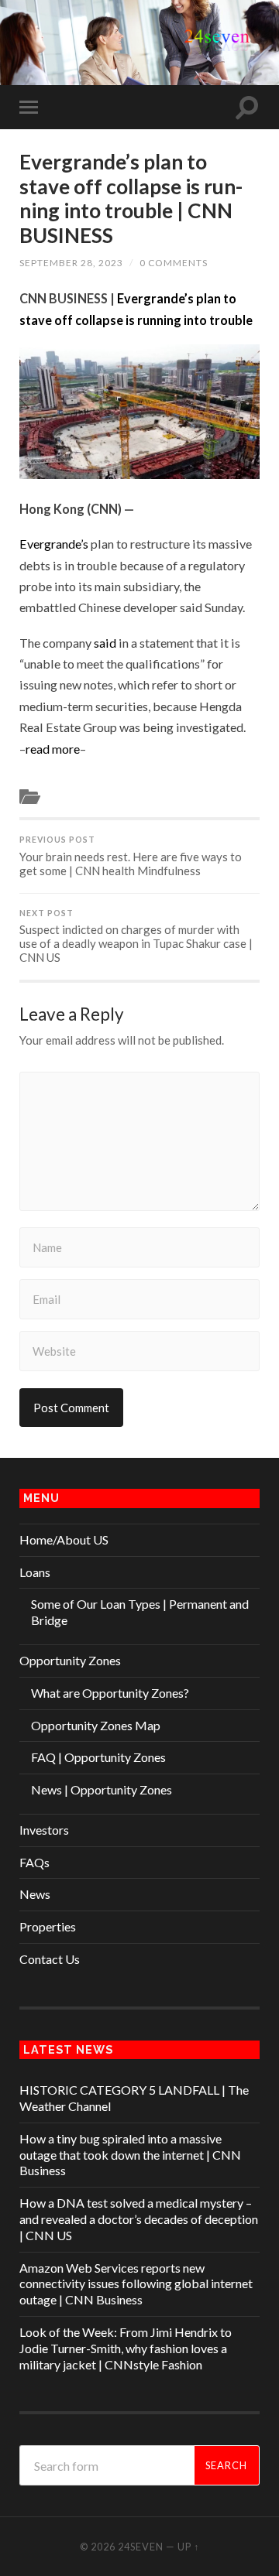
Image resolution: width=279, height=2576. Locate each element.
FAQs (34, 1862)
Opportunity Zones (70, 1660)
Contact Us (50, 1959)
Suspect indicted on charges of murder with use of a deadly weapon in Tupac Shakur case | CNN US (136, 937)
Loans (35, 1572)
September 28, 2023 (71, 263)
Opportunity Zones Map (96, 1725)
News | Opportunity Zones (102, 1789)
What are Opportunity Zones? (110, 1693)
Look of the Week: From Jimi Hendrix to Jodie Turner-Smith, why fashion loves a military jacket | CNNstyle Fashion (126, 2348)
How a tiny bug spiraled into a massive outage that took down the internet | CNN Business (130, 2155)
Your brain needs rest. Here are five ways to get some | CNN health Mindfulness (131, 856)
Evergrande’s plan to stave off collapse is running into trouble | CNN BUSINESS (131, 198)
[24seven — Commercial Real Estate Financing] (139, 41)
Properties (48, 1926)
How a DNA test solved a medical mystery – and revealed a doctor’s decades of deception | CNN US (139, 2219)
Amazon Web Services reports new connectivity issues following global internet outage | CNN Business (136, 2284)
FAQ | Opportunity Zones (98, 1757)
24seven (141, 2547)
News (35, 1894)
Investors (44, 1830)
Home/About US (64, 1539)
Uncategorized (79, 795)
